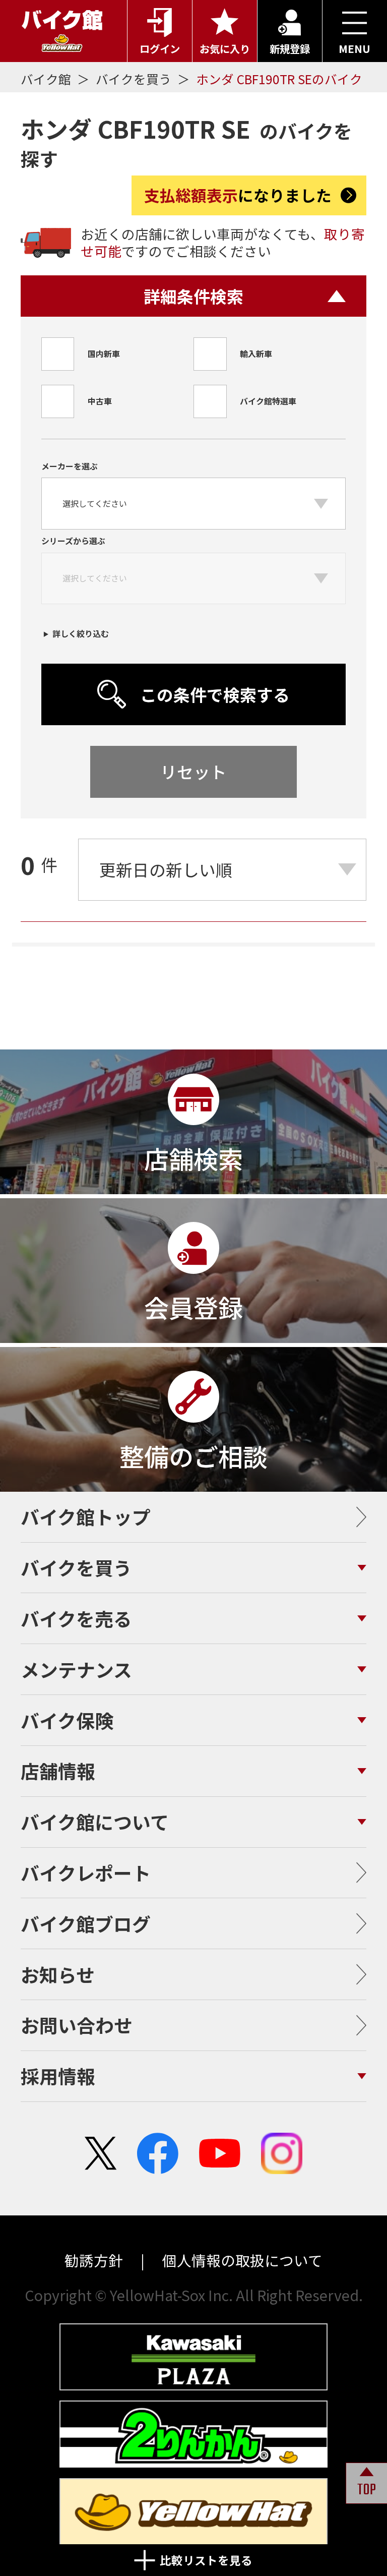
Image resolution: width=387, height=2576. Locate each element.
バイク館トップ (86, 1516)
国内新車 (104, 354)
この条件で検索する (215, 694)
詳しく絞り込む (81, 633)
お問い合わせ (77, 2025)
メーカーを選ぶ (70, 466)
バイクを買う (135, 79)
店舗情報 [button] (58, 1771)
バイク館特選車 (268, 401)
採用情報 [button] (58, 2076)
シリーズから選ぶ (73, 541)
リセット (193, 771)
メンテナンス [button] (76, 1669)
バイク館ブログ (86, 1923)
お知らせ (58, 1974)
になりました (238, 195)
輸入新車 (256, 354)
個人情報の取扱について (241, 2260)
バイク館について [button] (95, 1822)
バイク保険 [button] (67, 1720)
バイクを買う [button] (76, 1567)
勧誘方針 (95, 2260)
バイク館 (47, 79)
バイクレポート (86, 1872)
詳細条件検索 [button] (193, 296)
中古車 (100, 401)
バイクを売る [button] (76, 1618)
